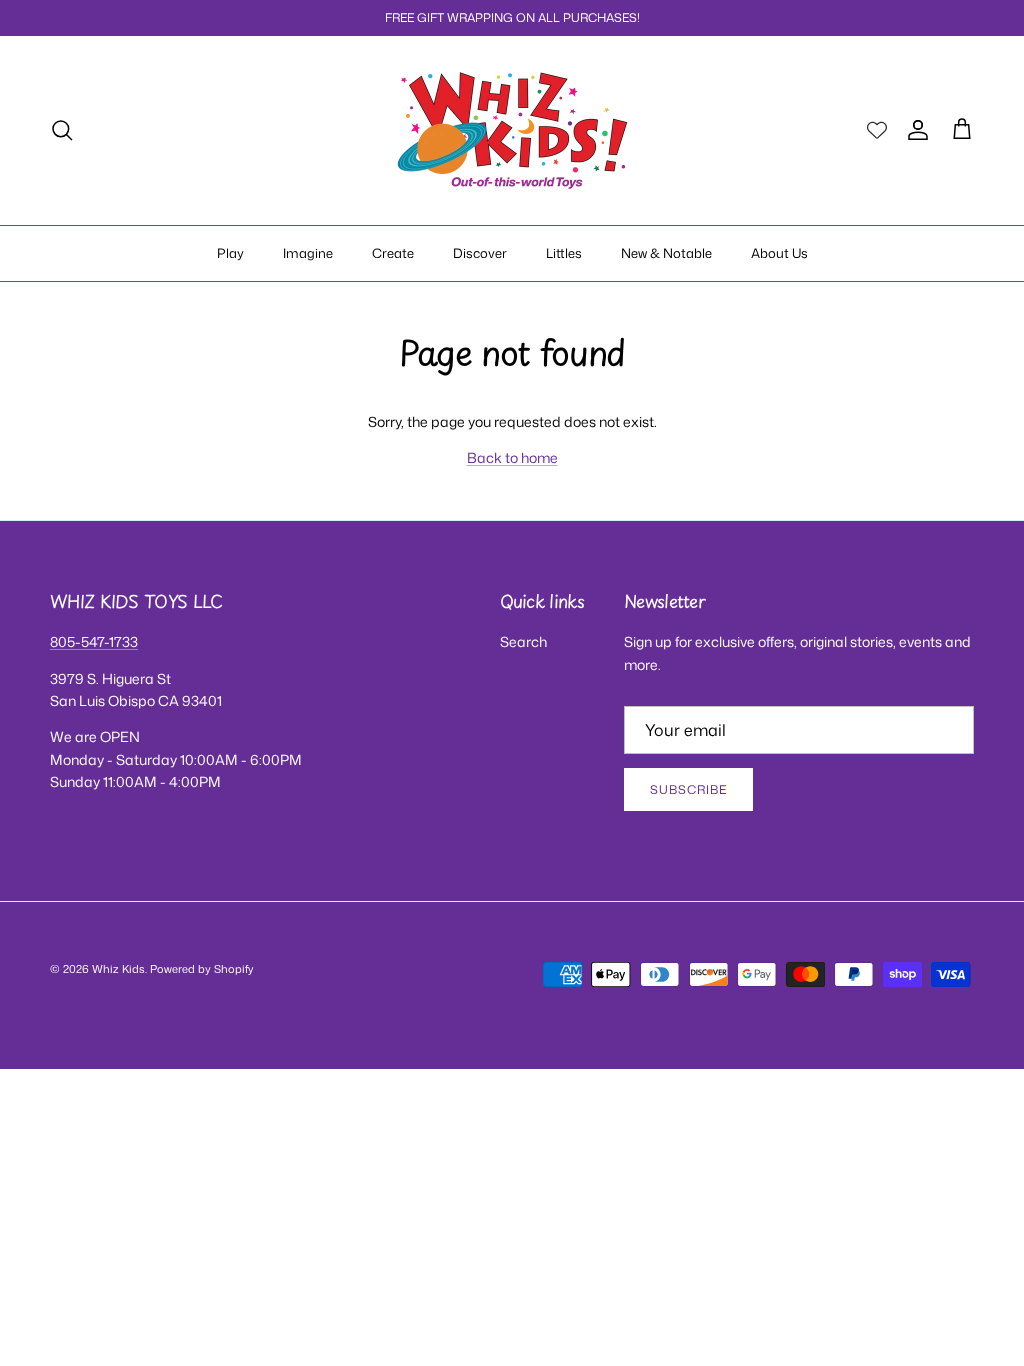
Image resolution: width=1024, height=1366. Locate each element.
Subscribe (688, 789)
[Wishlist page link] (877, 130)
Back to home (512, 457)
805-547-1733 (94, 641)
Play (230, 253)
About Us (779, 253)
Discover (480, 253)
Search (523, 641)
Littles (564, 253)
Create (393, 253)
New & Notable (666, 253)
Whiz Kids (118, 969)
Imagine (308, 253)
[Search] (62, 130)
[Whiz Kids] (512, 130)
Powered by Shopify (202, 969)
